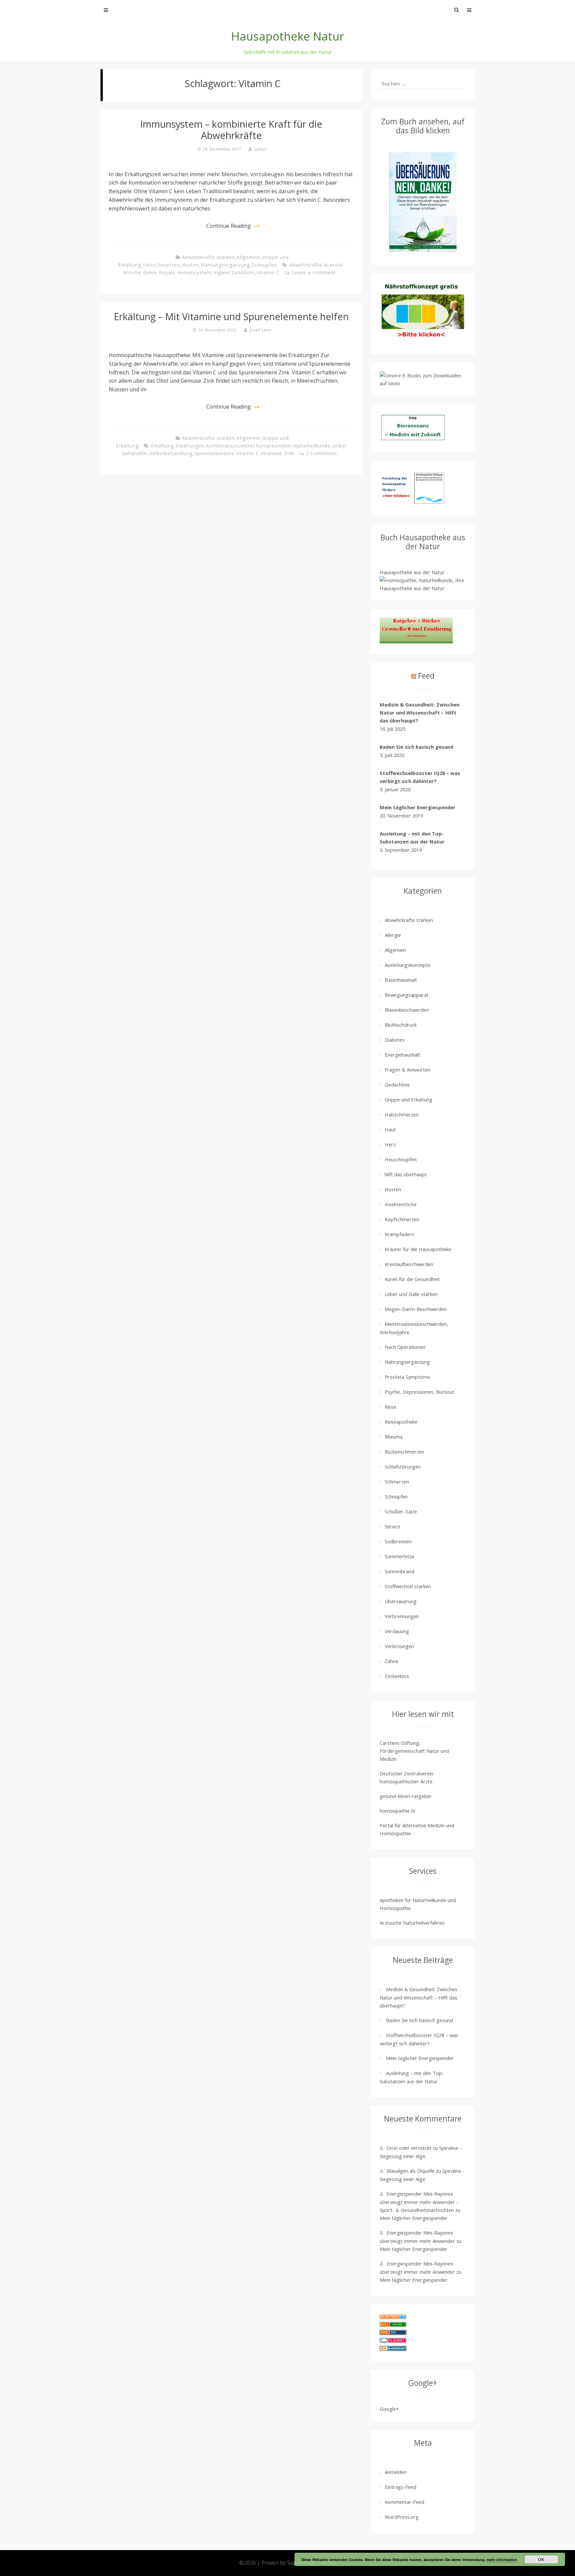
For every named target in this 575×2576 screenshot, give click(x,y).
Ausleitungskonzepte (408, 965)
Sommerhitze (399, 1556)
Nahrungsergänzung (225, 265)
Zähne (391, 1661)
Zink (289, 453)
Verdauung (397, 1631)
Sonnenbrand (399, 1571)
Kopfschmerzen (402, 1219)
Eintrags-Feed (400, 2487)
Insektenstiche (401, 1204)
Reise (390, 1407)
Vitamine (272, 453)
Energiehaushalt (402, 1055)
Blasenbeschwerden (407, 1010)
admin (261, 149)
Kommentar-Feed (404, 2502)
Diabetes (395, 1040)
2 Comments (321, 453)
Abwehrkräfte (306, 265)
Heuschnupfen (401, 1159)
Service (392, 1526)
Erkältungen (190, 446)
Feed (426, 676)
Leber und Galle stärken (411, 1294)
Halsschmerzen (161, 265)
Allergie (393, 935)
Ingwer (222, 272)
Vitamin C (268, 272)
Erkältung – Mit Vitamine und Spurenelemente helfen (231, 316)
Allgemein (249, 257)
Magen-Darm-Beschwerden (416, 1309)
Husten (190, 265)
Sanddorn (243, 272)
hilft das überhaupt (406, 1174)
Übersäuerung (401, 1601)
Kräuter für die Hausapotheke (418, 1249)
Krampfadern (399, 1234)
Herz (390, 1144)
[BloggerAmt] (393, 2349)
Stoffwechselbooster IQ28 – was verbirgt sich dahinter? (420, 777)
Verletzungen (399, 1646)
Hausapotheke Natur (288, 36)
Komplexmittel (274, 446)
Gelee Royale (159, 272)
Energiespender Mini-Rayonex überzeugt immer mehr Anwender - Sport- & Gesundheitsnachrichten (419, 2202)
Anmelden (396, 2472)
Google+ (389, 2409)
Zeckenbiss (397, 1676)
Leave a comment (314, 272)
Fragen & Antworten (407, 1070)
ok (541, 2559)
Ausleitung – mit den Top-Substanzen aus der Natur (412, 837)
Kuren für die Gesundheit (412, 1279)
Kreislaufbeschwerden (409, 1264)
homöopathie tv (397, 1811)
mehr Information (502, 2560)
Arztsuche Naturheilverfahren (412, 1923)
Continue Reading (229, 226)
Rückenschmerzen (404, 1452)
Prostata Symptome (407, 1377)
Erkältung (162, 446)
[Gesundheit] (393, 2317)
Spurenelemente (214, 453)
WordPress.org (402, 2517)
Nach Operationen (405, 1347)
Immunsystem (194, 272)
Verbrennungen (402, 1616)
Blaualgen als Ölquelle (411, 2171)
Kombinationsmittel (230, 446)
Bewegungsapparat (407, 995)
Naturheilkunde (312, 446)
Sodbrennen (398, 1541)
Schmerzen (397, 1481)
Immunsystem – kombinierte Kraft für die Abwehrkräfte (231, 129)
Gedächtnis (397, 1085)
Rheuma (394, 1437)
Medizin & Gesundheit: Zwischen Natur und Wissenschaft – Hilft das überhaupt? (420, 712)
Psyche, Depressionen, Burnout (419, 1392)
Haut (390, 1129)
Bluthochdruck (401, 1025)
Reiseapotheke (401, 1422)
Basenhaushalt (401, 980)
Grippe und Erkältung (408, 1099)
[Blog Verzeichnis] (393, 2325)
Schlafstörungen (403, 1467)
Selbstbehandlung (171, 453)
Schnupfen (264, 265)
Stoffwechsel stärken (408, 1586)
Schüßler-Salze (401, 1511)
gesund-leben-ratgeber (406, 1796)
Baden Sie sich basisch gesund (416, 747)
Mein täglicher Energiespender (418, 807)
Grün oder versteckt (409, 2148)
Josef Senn (261, 330)
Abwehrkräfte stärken (208, 257)
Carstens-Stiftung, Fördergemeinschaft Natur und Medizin (414, 1751)
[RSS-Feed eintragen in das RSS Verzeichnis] (393, 2333)
